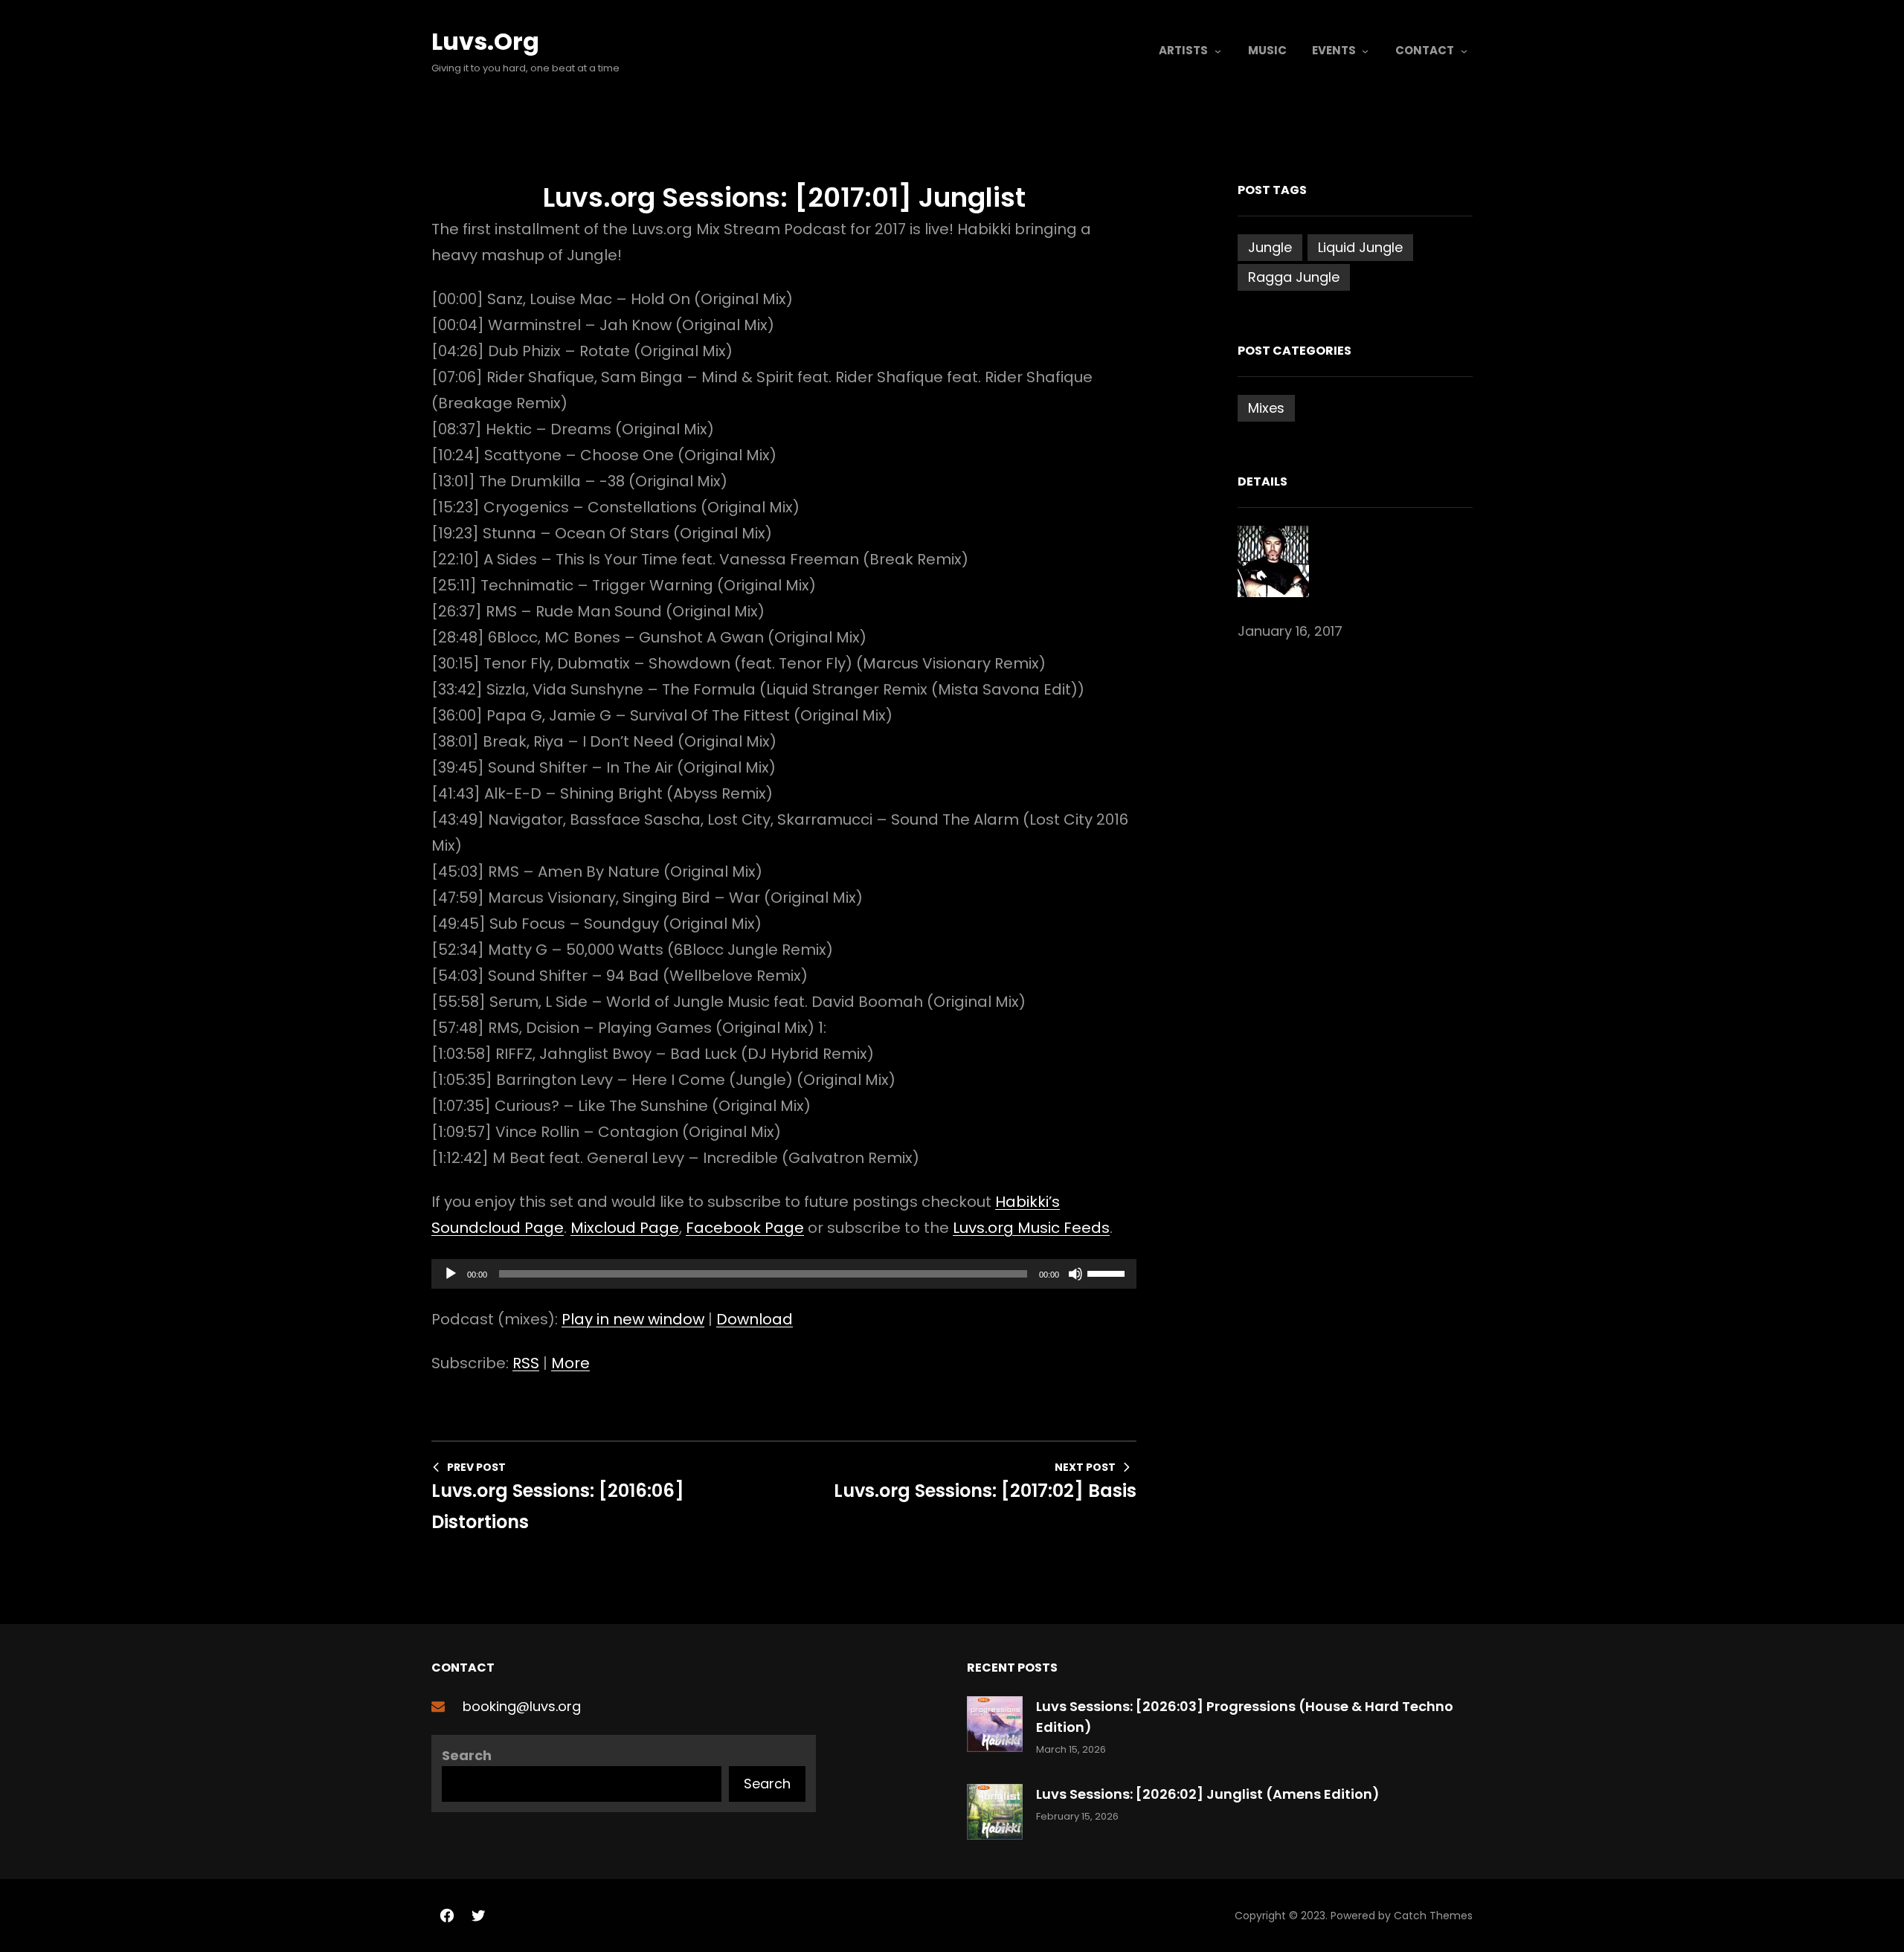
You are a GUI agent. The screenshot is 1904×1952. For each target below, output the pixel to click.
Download (755, 1319)
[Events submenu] (1365, 51)
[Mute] (1075, 1274)
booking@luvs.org (522, 1706)
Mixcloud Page (625, 1228)
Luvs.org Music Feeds (1031, 1228)
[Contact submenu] (1464, 51)
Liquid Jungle (1360, 247)
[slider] (1108, 1272)
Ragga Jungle (1294, 277)
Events (1334, 50)
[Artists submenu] (1218, 51)
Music (1267, 50)
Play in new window (633, 1319)
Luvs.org (485, 41)
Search (467, 1755)
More (570, 1363)
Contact (1425, 50)
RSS (526, 1363)
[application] (784, 1274)
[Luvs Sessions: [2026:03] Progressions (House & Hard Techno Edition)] (995, 1727)
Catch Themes (1433, 1916)
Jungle (1270, 247)
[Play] (451, 1274)
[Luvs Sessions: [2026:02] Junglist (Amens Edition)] (995, 1815)
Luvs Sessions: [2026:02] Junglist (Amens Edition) (1208, 1794)
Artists (1183, 50)
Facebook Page (745, 1228)
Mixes (1266, 408)
